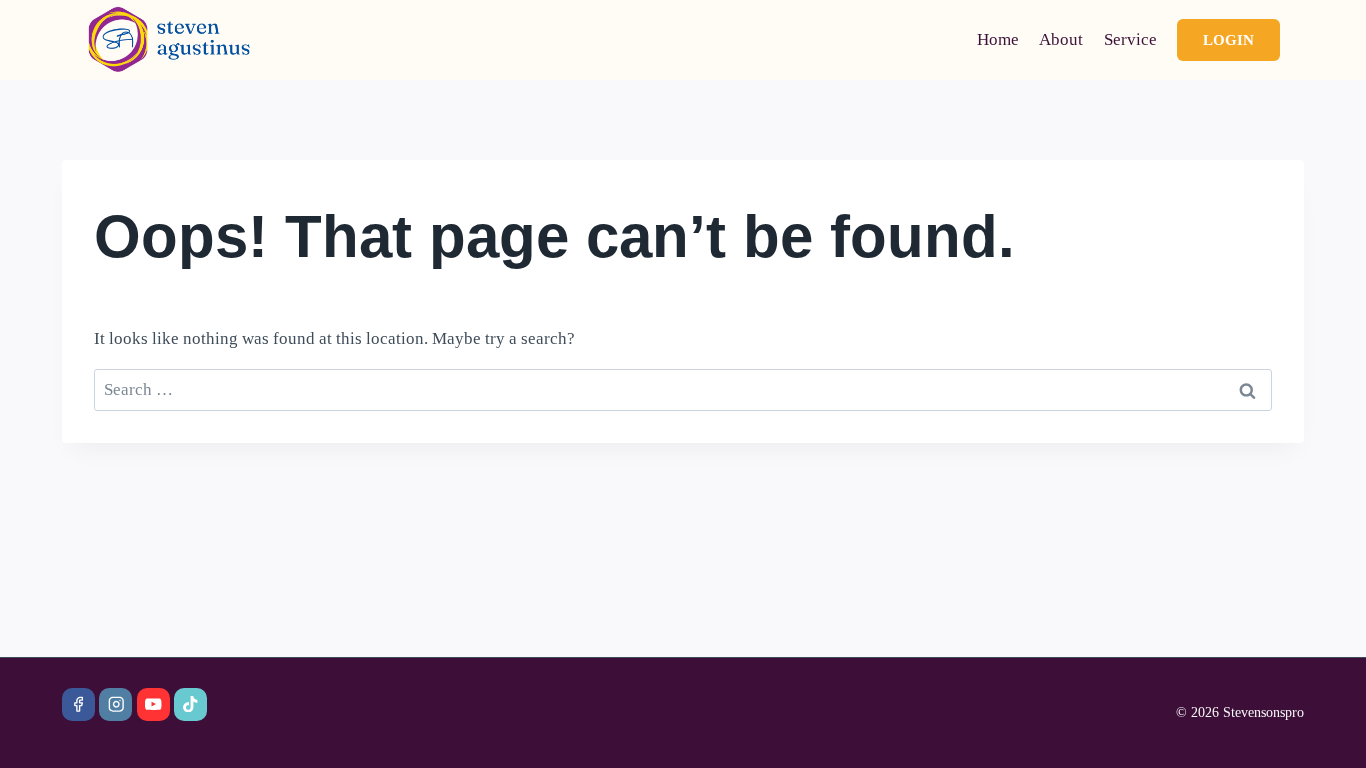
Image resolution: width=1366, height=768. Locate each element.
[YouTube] (153, 704)
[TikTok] (190, 704)
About (1061, 39)
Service (1130, 39)
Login (1228, 40)
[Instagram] (115, 704)
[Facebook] (78, 704)
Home (998, 39)
